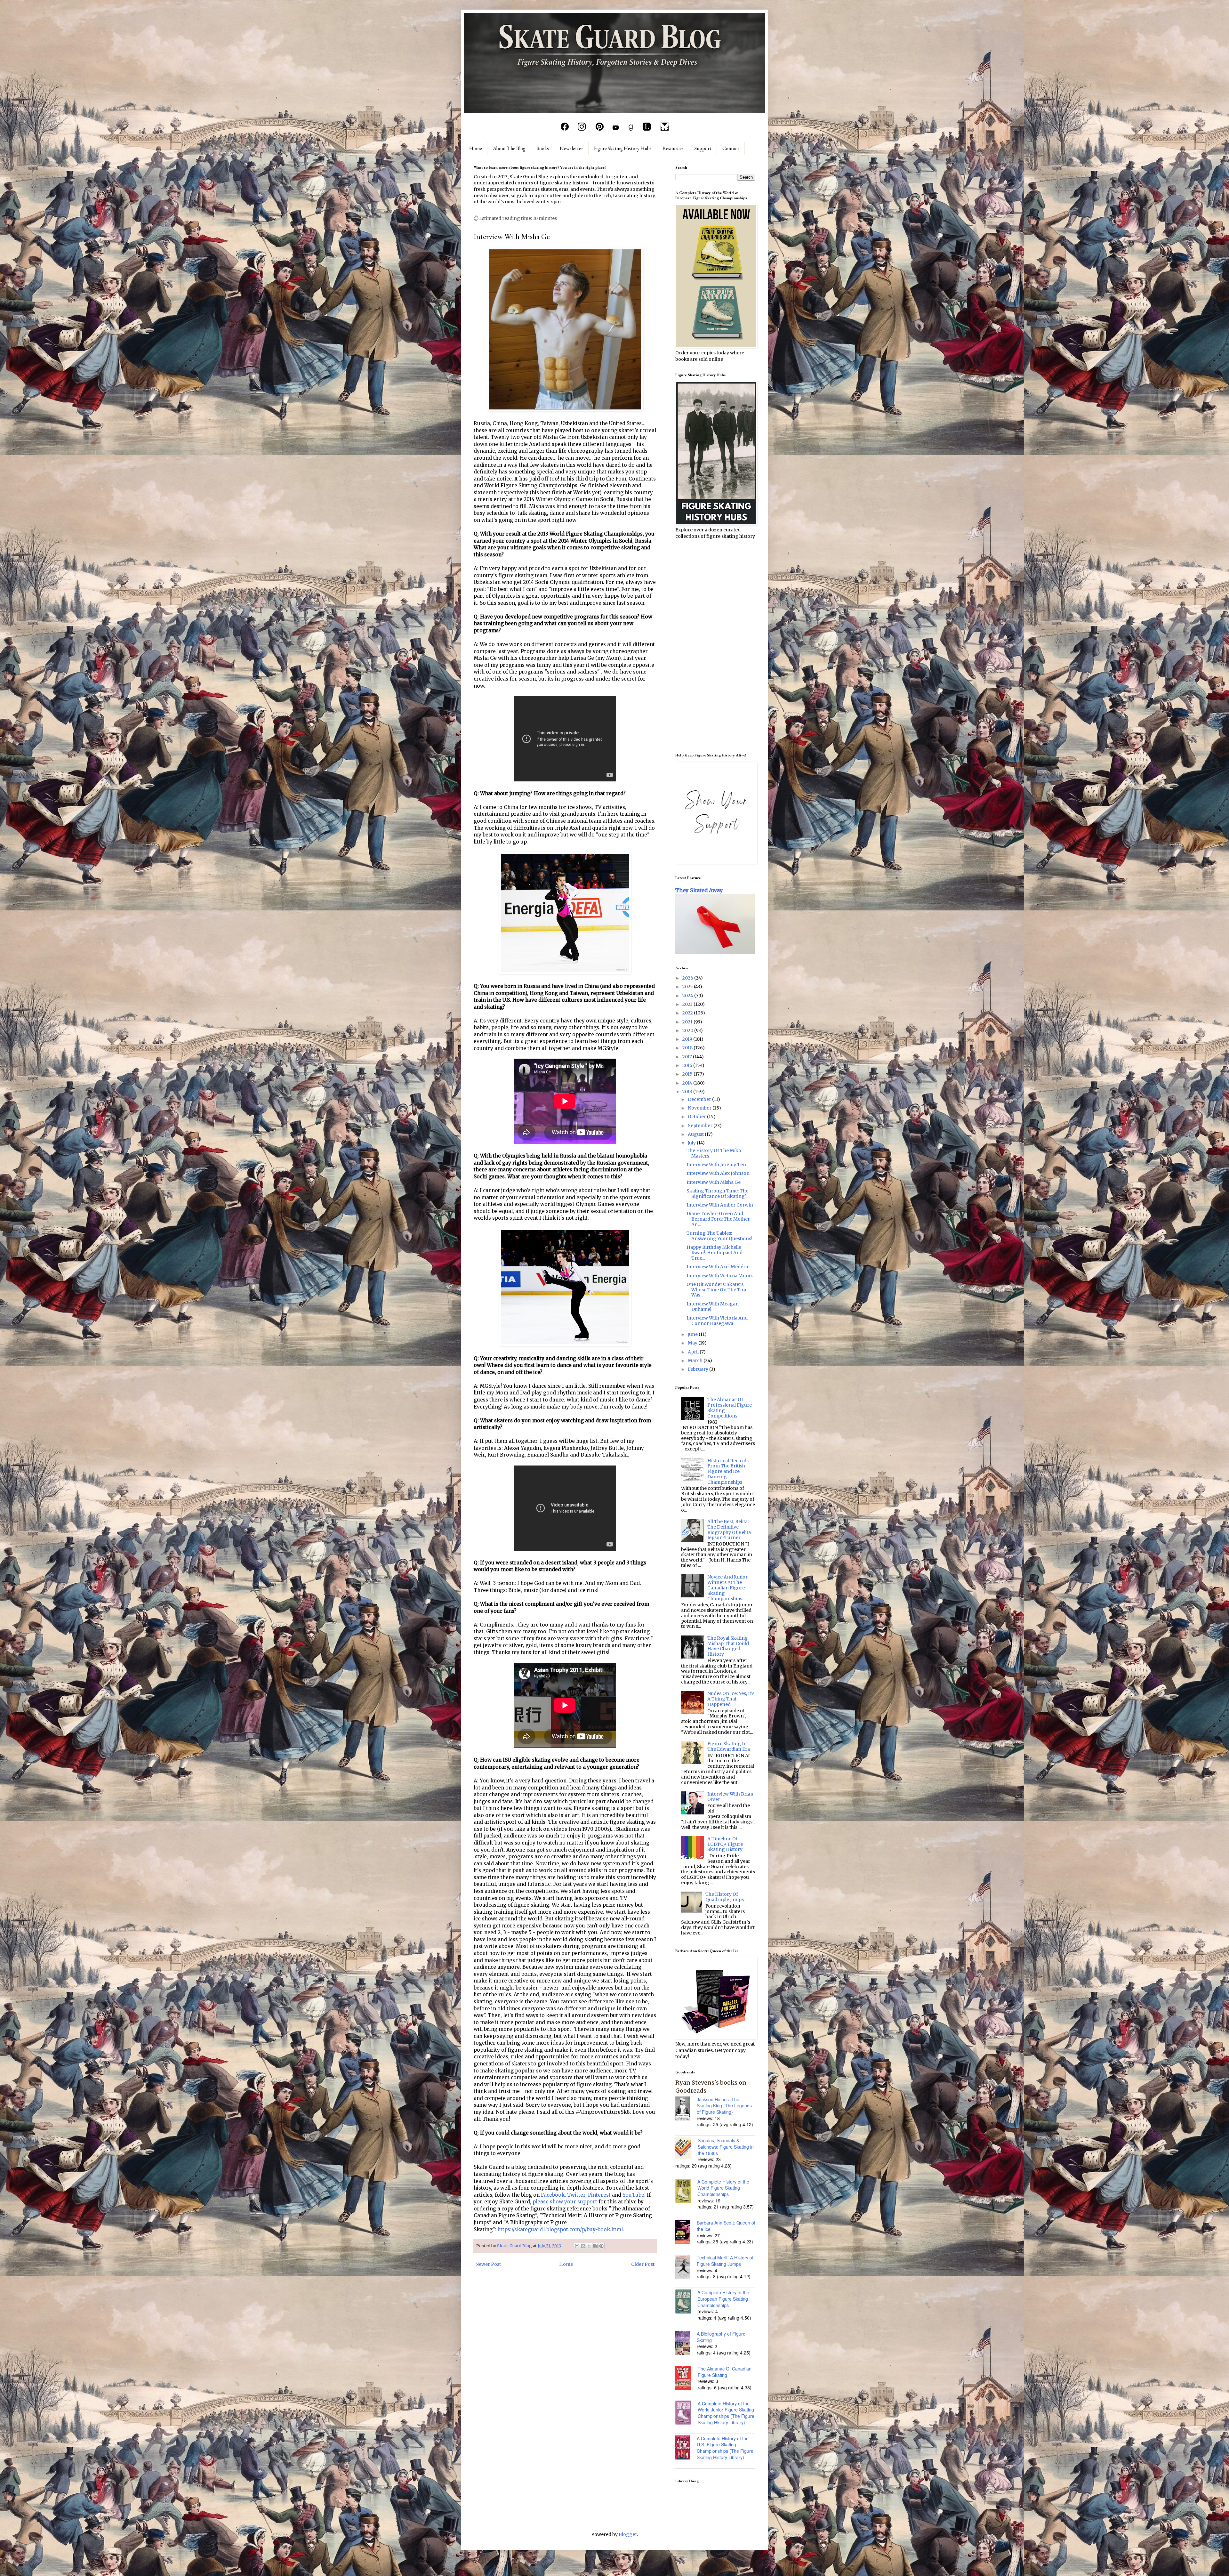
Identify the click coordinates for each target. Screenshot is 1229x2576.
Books (543, 148)
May (693, 1343)
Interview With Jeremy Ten (716, 1165)
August (696, 1134)
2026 (688, 978)
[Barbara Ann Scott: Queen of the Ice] (686, 2233)
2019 (688, 1039)
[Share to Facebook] (595, 2246)
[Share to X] (589, 2246)
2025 (688, 987)
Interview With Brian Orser (730, 1797)
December (700, 1099)
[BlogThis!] (583, 2246)
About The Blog (509, 148)
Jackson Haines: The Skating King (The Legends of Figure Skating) (724, 2106)
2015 (688, 1074)
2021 (688, 1022)
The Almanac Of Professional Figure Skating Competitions (730, 1408)
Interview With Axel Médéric (718, 1267)
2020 (688, 1030)
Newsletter (571, 148)
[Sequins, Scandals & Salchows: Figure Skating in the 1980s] (687, 2149)
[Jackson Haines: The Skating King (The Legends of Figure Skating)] (686, 2109)
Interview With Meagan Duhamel (713, 1307)
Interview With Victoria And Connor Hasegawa (717, 1321)
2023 (688, 1004)
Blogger (628, 2534)
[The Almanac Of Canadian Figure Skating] (687, 2378)
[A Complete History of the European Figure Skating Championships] (686, 2302)
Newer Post (488, 2264)
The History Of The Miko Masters (714, 1153)
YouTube (633, 2195)
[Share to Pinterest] (601, 2246)
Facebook (553, 2195)
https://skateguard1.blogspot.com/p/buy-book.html (560, 2229)
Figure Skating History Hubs (623, 148)
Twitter (576, 2195)
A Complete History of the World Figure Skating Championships (723, 2188)
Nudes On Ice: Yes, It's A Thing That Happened (731, 1699)
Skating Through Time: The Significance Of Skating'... (717, 1194)
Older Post (643, 2264)
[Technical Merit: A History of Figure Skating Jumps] (686, 2267)
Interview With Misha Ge (714, 1182)
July (692, 1143)
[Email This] (577, 2246)
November (700, 1108)
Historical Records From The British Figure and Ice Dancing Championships (728, 1471)
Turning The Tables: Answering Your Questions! (719, 1236)
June (693, 1334)
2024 (688, 996)
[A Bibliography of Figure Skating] (686, 2344)
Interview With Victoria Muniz (720, 1276)
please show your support (565, 2202)
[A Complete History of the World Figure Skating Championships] (686, 2192)
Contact (731, 148)
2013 (688, 1092)
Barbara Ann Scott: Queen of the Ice (726, 2226)
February (699, 1369)
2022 (688, 1013)
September (701, 1126)
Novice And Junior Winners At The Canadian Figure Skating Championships (727, 1588)
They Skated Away (699, 890)
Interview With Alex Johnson (718, 1173)
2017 (688, 1057)
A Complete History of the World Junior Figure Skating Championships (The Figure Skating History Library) (726, 2413)
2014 (688, 1083)
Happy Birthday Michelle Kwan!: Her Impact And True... (715, 1253)
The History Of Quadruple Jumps (725, 1897)
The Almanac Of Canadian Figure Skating (725, 2372)
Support (703, 148)
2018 (688, 1048)
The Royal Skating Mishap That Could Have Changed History (728, 1646)
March (696, 1361)
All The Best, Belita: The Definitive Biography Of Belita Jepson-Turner (729, 1530)
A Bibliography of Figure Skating (721, 2337)
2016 (688, 1065)
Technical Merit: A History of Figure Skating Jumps (725, 2261)
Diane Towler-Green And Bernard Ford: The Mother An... (718, 1219)
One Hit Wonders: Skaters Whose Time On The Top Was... (716, 1290)
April (694, 1352)
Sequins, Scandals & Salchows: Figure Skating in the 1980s (726, 2147)
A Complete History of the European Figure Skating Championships (723, 2299)
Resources (673, 148)
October (697, 1117)
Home (476, 148)
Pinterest (599, 2195)
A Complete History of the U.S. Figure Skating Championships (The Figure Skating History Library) (725, 2448)
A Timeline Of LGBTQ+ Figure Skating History (725, 1844)
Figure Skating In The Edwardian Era (729, 1746)
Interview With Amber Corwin (720, 1205)
